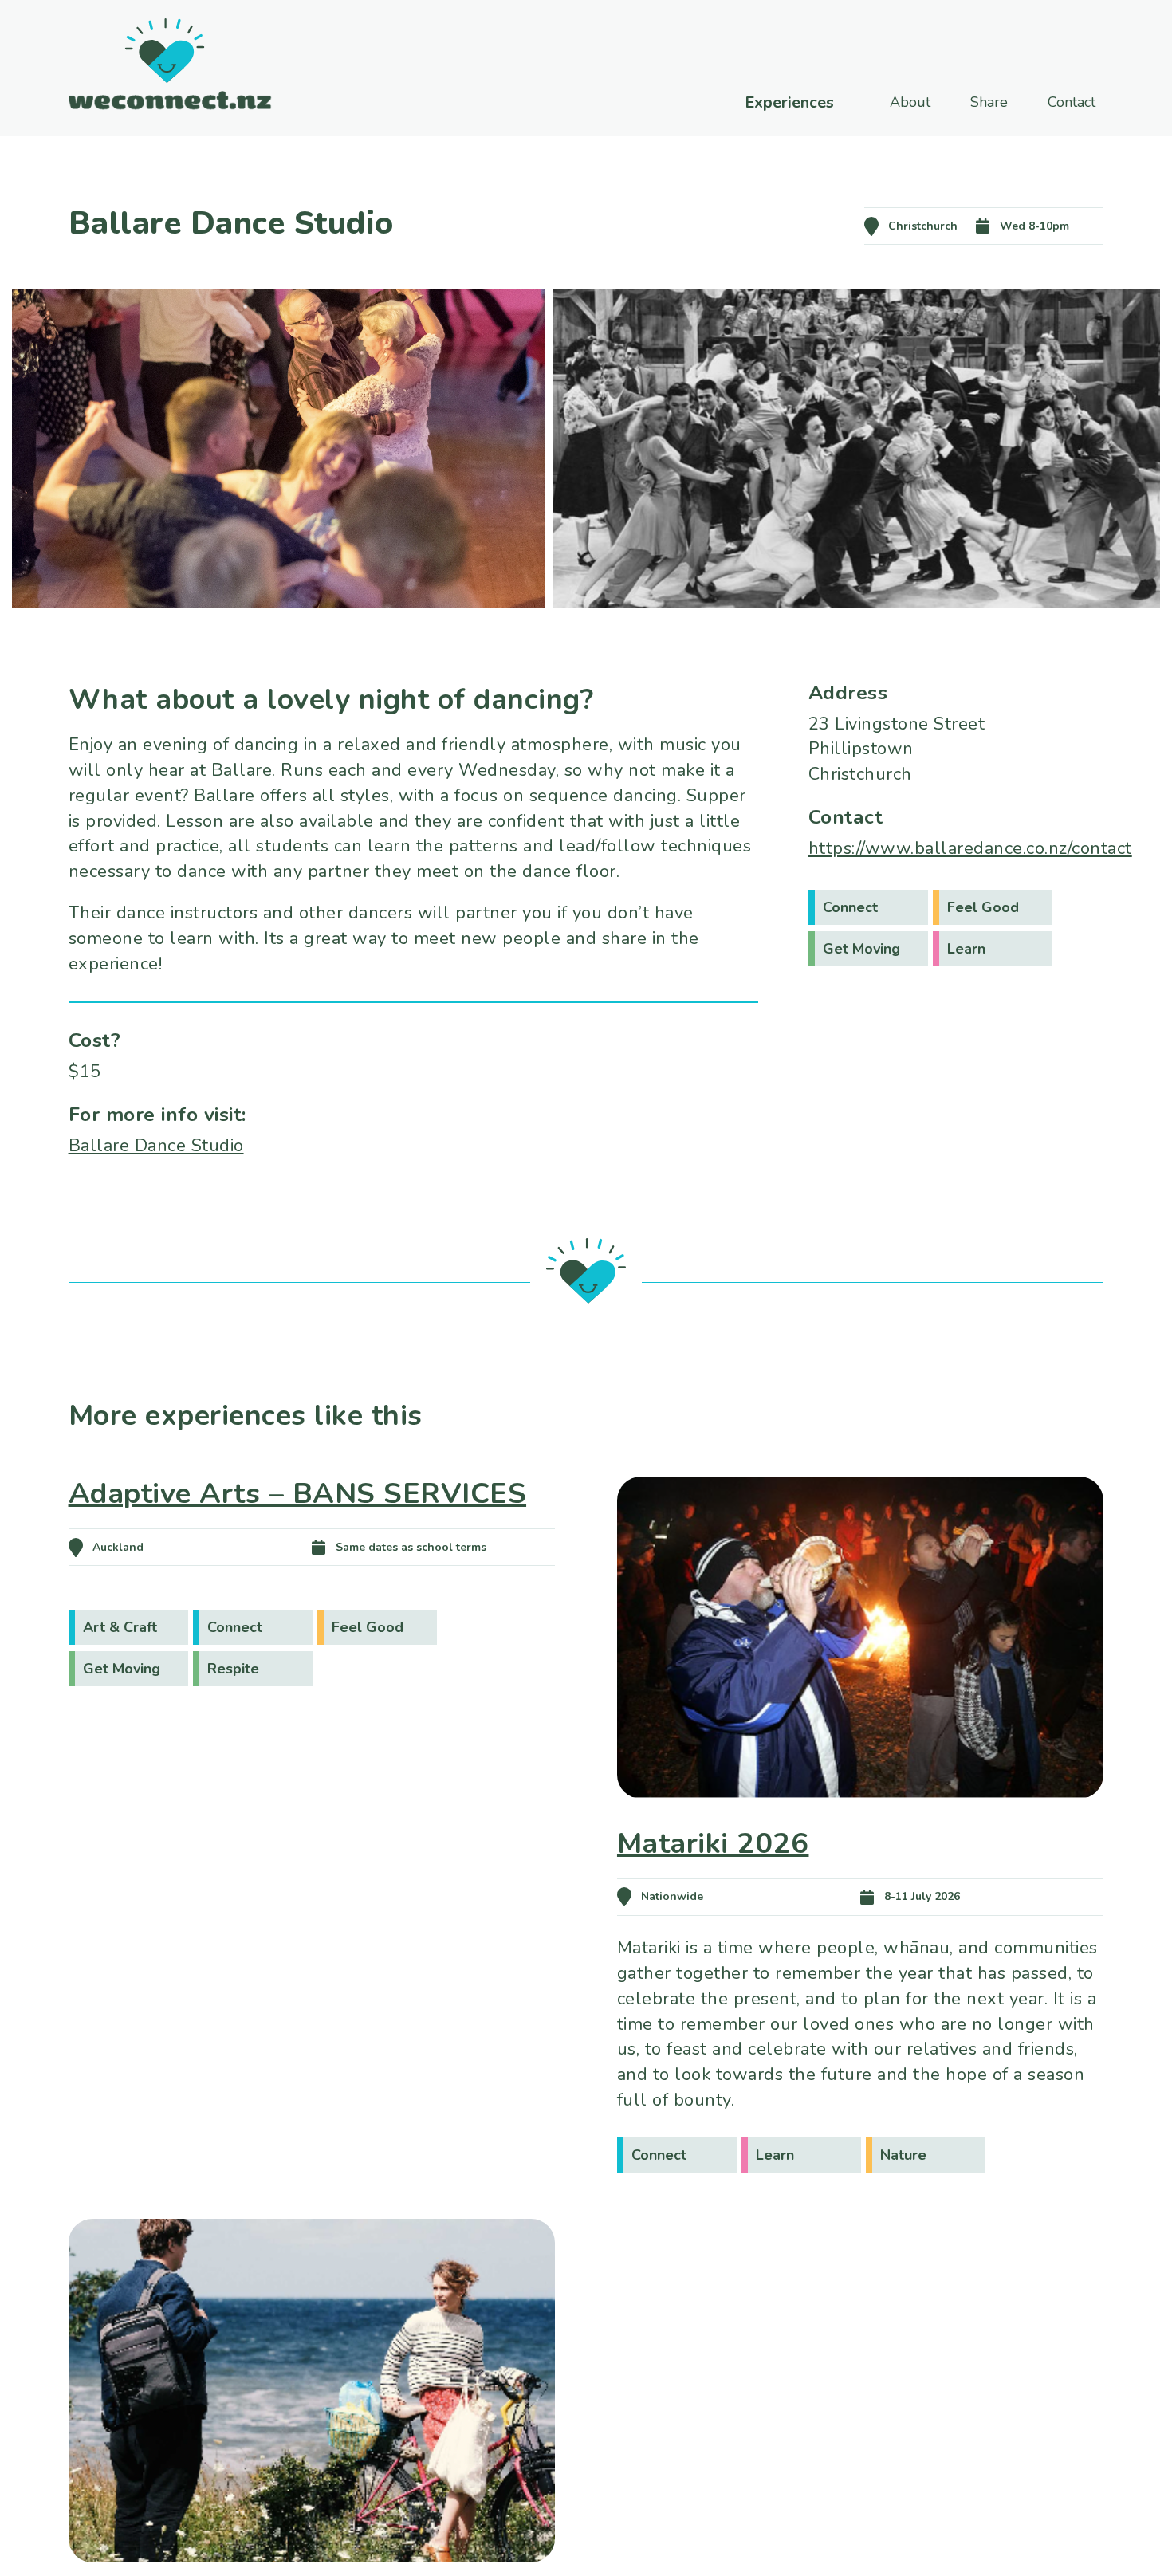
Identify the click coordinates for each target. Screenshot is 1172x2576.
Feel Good (983, 907)
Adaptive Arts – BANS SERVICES (298, 1494)
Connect (850, 907)
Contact (1072, 102)
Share (989, 102)
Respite (233, 1669)
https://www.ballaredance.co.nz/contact (970, 848)
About (910, 102)
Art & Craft (120, 1627)
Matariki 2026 (713, 1844)
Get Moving (861, 949)
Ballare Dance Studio (156, 1146)
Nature (903, 2155)
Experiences (789, 103)
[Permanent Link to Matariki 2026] (861, 1821)
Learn (966, 949)
